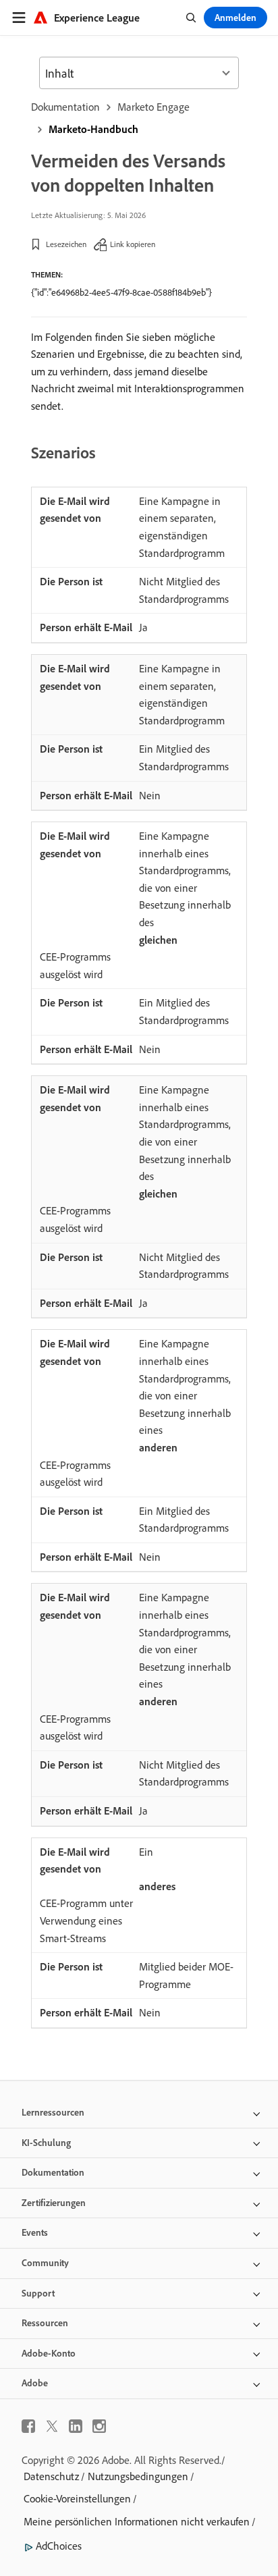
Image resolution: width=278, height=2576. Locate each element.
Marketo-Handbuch (93, 129)
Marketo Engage (154, 107)
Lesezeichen (66, 244)
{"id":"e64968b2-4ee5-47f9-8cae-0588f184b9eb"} (121, 292)
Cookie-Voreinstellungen (77, 2498)
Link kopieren (133, 244)
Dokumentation (65, 107)
